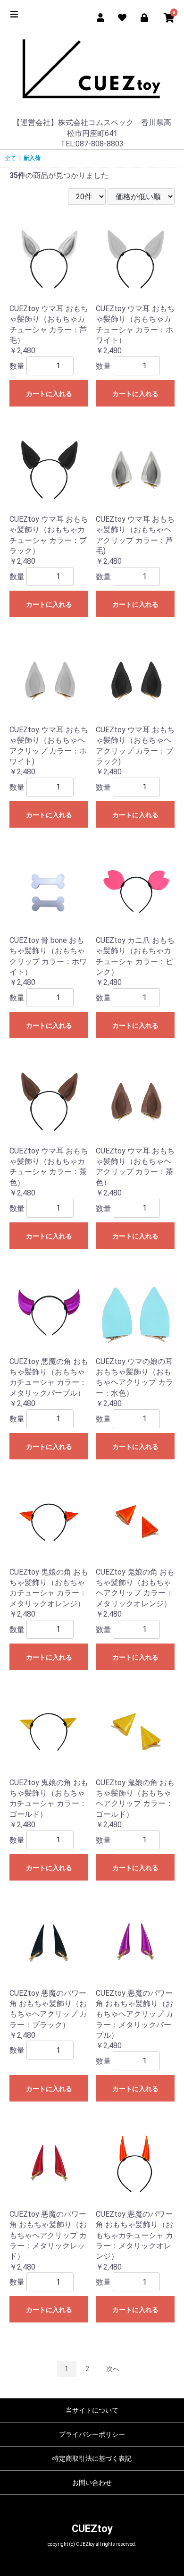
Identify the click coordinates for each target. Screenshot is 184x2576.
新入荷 (32, 158)
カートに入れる (49, 394)
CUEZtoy (92, 2529)
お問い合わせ (92, 2483)
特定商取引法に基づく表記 (92, 2458)
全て (10, 158)
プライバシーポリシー (92, 2434)
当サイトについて (92, 2410)
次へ (113, 2369)
